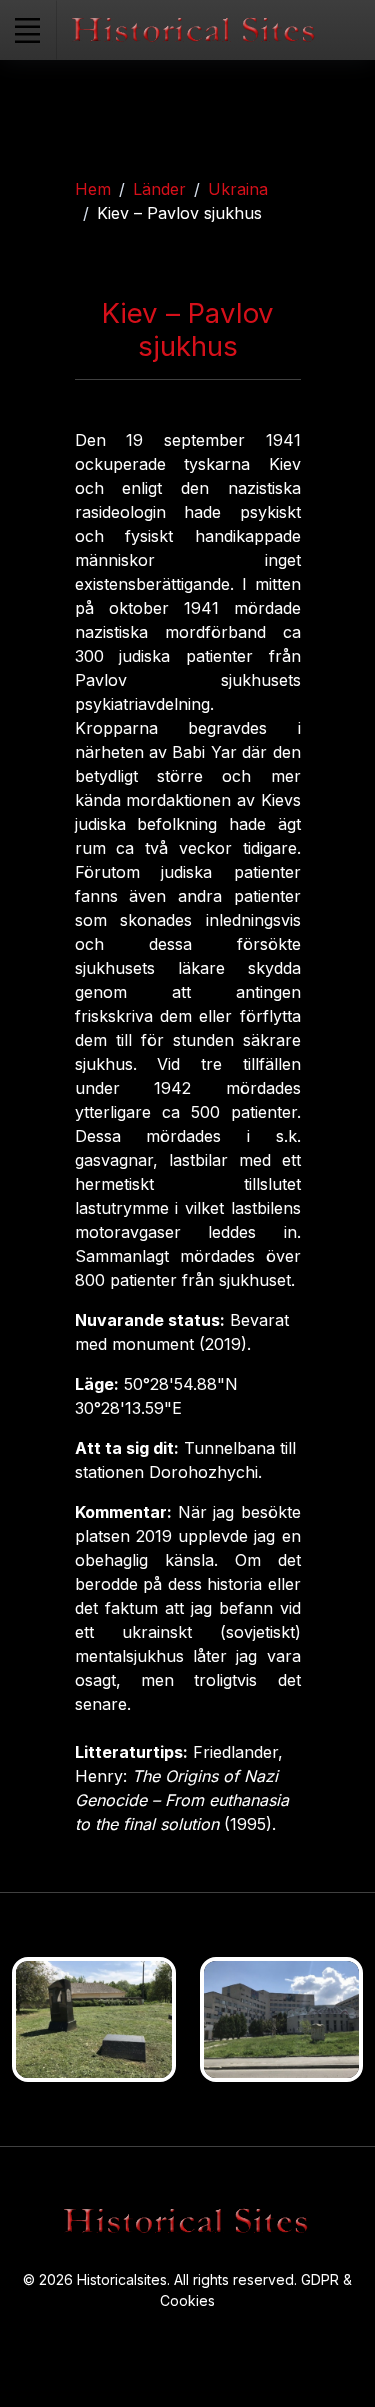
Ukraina (238, 189)
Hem (93, 189)
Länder (159, 189)
